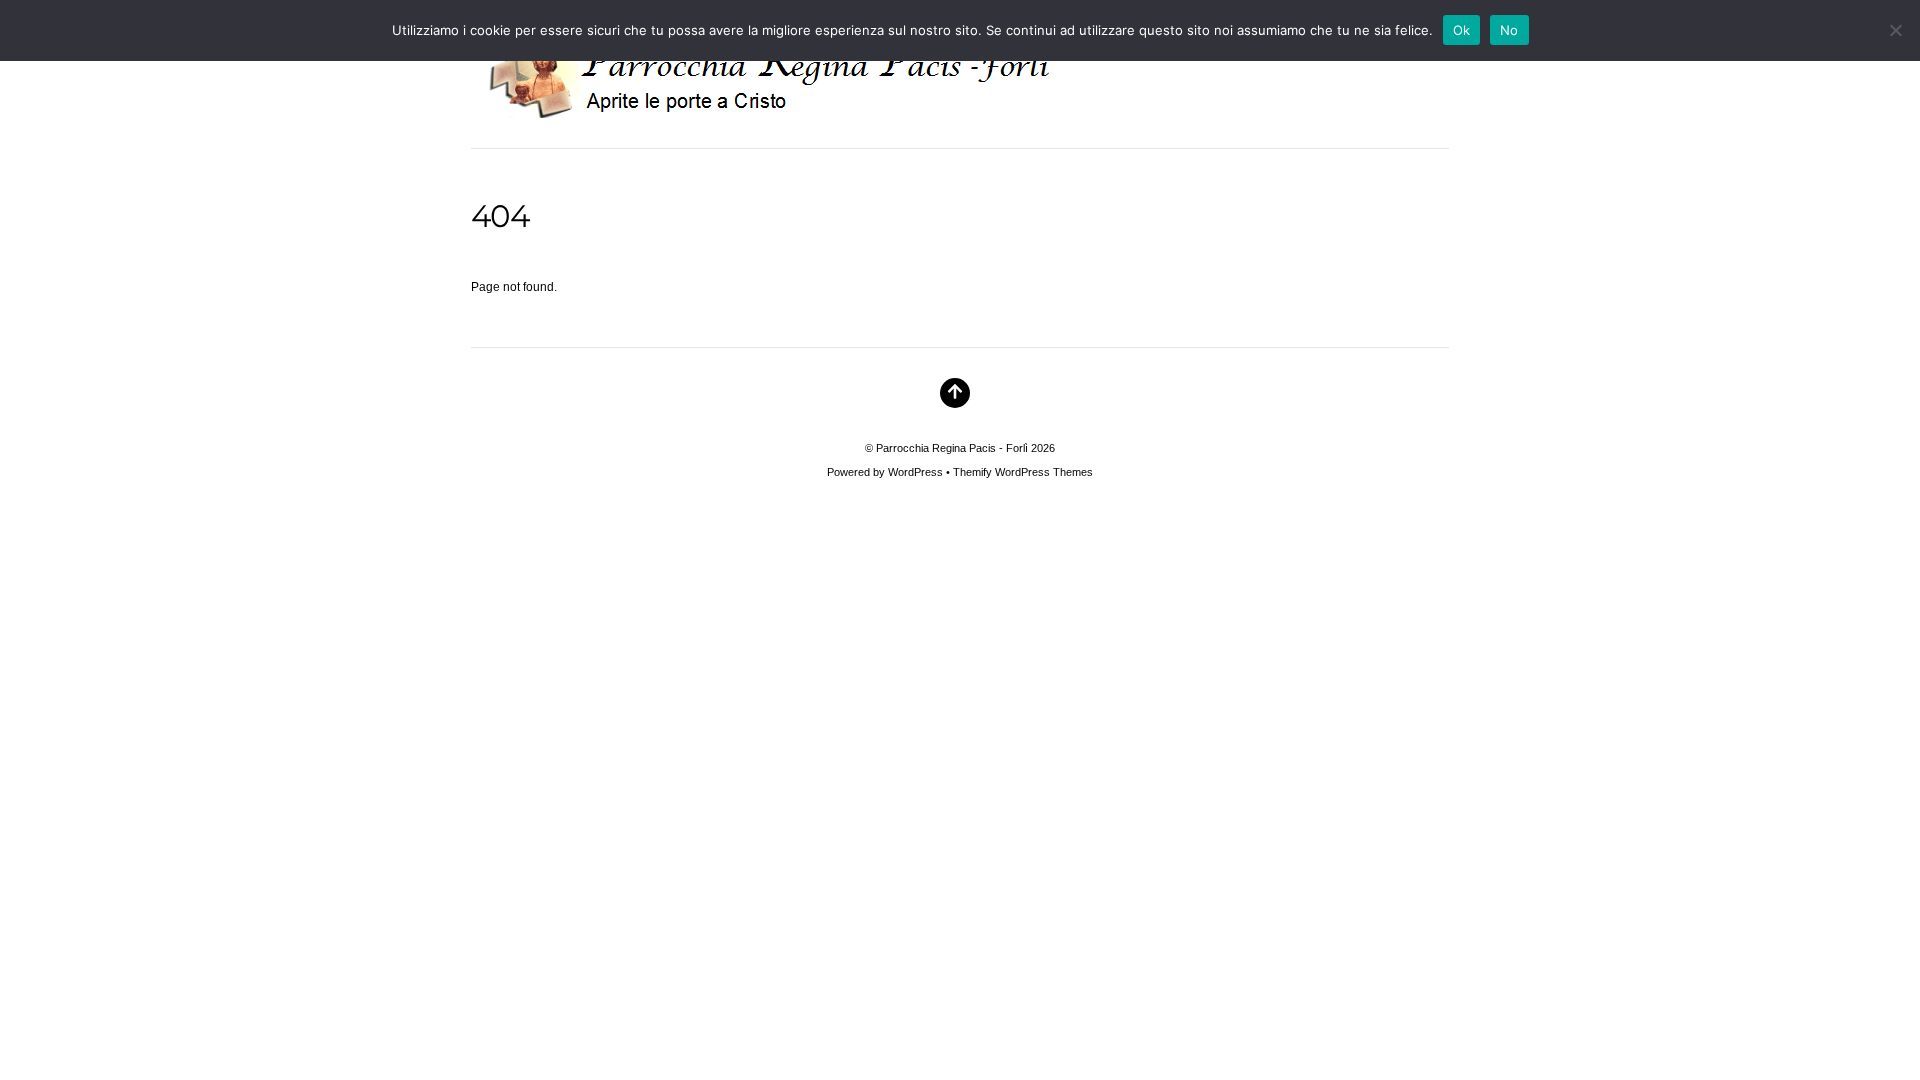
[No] (1895, 30)
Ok (1462, 30)
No (1509, 30)
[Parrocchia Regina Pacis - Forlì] (795, 107)
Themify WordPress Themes (1023, 472)
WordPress (915, 472)
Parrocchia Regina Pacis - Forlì (952, 448)
